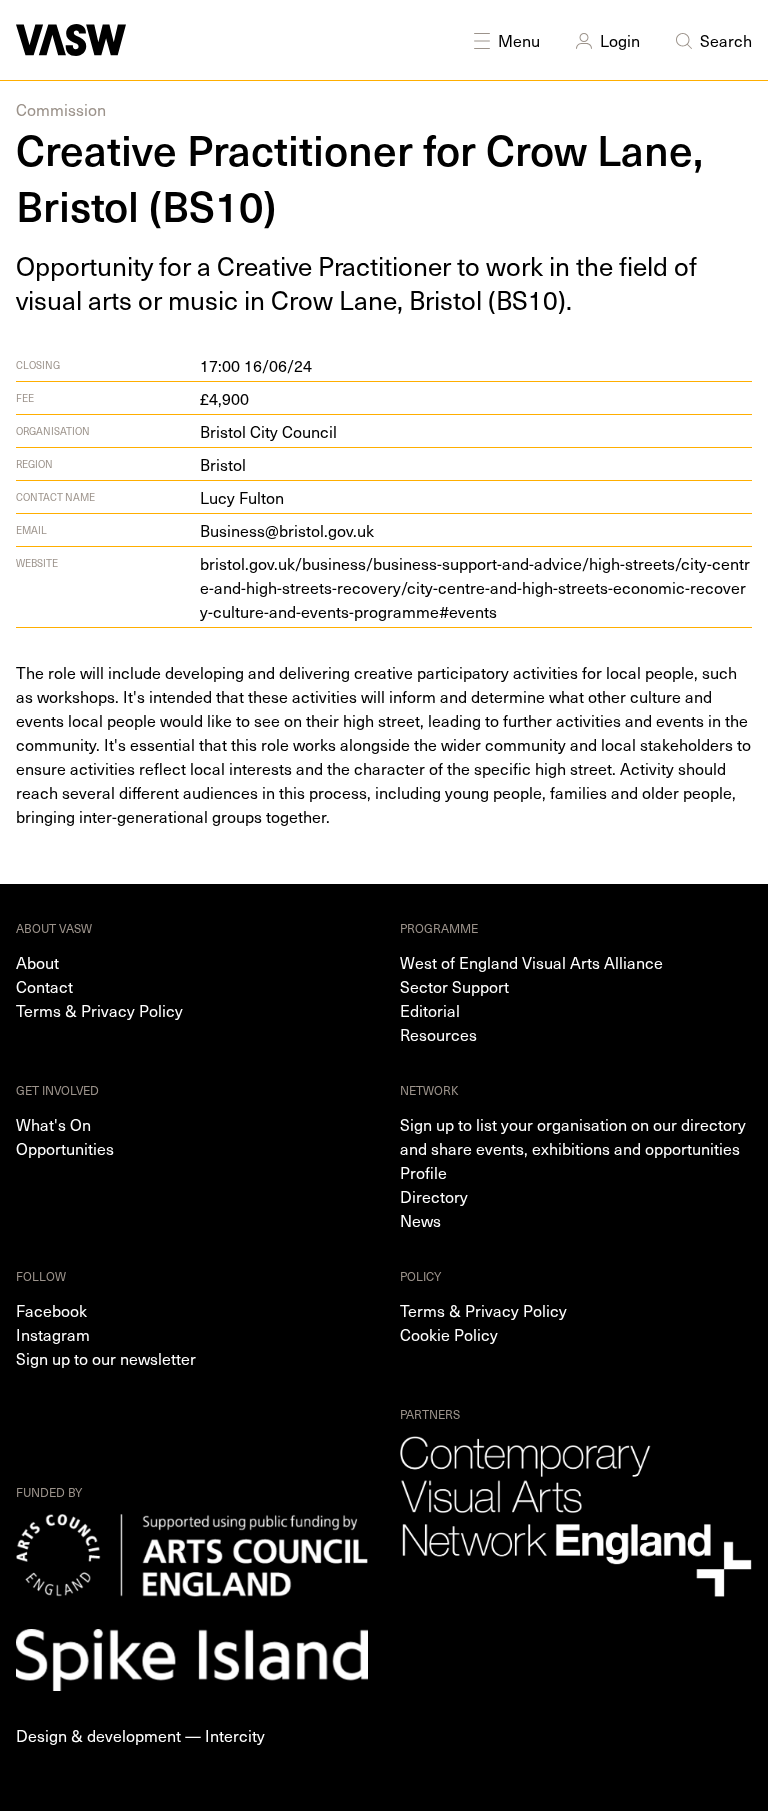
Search (726, 40)
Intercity (235, 1735)
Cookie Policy (449, 1334)
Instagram (53, 1334)
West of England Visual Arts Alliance (531, 962)
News (420, 1220)
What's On (53, 1124)
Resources (438, 1034)
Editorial (430, 1010)
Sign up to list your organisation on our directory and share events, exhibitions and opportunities (573, 1136)
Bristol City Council (268, 431)
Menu (519, 40)
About (37, 962)
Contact (44, 986)
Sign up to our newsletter (106, 1358)
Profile (423, 1172)
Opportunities (65, 1148)
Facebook (51, 1310)
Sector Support (454, 986)
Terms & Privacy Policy (99, 1010)
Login (620, 40)
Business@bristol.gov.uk (287, 530)
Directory (434, 1196)
